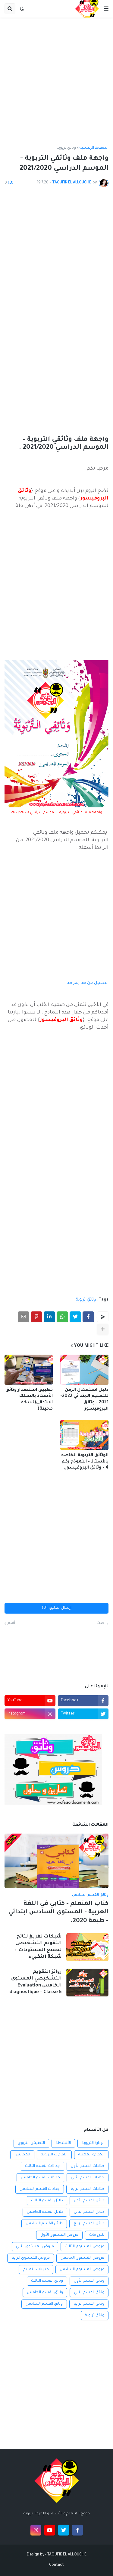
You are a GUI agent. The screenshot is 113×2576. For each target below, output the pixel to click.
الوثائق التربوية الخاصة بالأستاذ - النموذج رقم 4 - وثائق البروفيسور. (85, 1462)
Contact (56, 2565)
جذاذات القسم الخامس (40, 2178)
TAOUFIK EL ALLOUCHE (67, 2555)
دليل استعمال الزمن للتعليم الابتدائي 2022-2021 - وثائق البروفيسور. (84, 1400)
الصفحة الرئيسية (94, 148)
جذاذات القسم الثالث (42, 2166)
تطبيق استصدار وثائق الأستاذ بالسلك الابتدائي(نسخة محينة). (29, 1400)
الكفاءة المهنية (91, 2155)
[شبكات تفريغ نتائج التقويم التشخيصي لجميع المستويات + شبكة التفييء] (87, 1947)
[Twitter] (75, 1317)
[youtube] (50, 2530)
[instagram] (36, 2530)
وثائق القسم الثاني (89, 2293)
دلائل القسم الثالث (47, 2201)
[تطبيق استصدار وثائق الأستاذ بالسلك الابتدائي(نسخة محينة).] (29, 1370)
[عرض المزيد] (103, 1329)
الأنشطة (63, 2143)
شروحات (97, 2235)
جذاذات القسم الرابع (87, 2189)
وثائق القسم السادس (44, 2304)
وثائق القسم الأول (89, 2281)
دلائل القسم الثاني (89, 2212)
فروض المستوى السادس (82, 2270)
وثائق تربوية (66, 148)
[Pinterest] (36, 1317)
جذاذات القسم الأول (88, 2166)
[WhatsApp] (62, 1317)
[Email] (24, 1317)
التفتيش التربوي (31, 2143)
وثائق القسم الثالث (47, 2281)
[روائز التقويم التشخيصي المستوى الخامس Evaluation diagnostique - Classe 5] (87, 1983)
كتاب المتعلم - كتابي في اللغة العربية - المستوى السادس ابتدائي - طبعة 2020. (58, 1913)
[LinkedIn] (49, 1317)
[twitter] (64, 2530)
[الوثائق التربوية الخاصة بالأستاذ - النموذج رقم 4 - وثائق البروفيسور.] (84, 1435)
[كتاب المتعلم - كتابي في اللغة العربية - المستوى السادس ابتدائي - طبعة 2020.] (56, 1861)
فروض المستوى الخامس (82, 2258)
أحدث (101, 1623)
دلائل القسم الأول (89, 2201)
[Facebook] (88, 1317)
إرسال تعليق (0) (57, 1608)
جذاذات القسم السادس (40, 2189)
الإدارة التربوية (93, 2143)
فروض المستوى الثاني (35, 2247)
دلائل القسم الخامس (45, 2212)
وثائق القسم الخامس (45, 2293)
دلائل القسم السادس (44, 2224)
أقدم (11, 1623)
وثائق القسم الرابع (89, 2304)
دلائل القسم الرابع (89, 2224)
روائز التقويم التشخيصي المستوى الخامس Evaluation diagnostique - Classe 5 (36, 1982)
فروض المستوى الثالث (85, 2247)
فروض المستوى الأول (59, 2235)
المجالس (22, 2155)
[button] (106, 9)
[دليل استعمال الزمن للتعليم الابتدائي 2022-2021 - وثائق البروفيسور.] (84, 1370)
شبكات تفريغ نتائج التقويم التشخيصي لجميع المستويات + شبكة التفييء (38, 1947)
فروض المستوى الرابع (31, 2258)
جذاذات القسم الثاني (88, 2178)
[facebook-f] (77, 2530)
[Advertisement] (56, 82)
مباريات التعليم (36, 2270)
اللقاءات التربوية (54, 2155)
